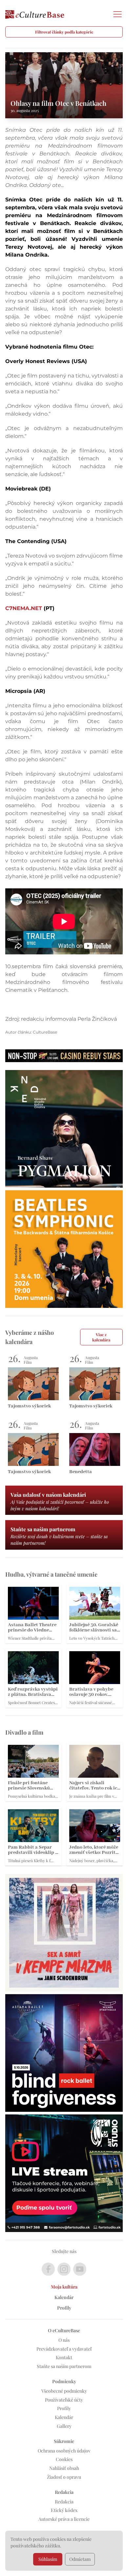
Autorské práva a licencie (64, 2519)
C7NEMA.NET (24, 608)
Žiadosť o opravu (64, 2477)
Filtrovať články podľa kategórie (64, 32)
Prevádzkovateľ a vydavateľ (64, 2349)
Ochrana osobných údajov (64, 2451)
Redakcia (64, 2502)
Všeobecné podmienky (64, 2391)
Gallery (64, 2426)
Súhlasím (48, 2559)
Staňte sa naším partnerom (64, 2366)
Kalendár (64, 2297)
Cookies (64, 2459)
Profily (64, 2308)
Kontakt (64, 2357)
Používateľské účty (64, 2400)
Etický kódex (64, 2510)
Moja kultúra (64, 2287)
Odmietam (80, 2559)
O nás (64, 2340)
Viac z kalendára (101, 1337)
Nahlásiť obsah (64, 2468)
